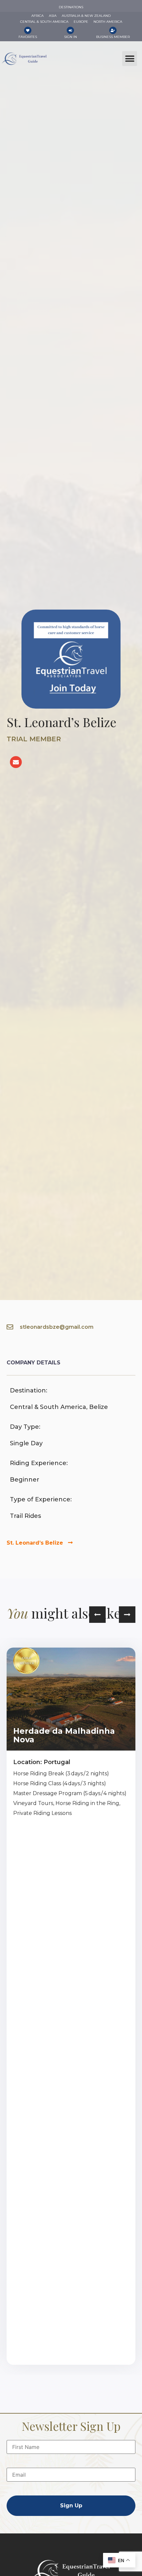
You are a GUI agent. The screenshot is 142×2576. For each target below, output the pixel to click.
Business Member (113, 37)
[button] (130, 59)
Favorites (28, 37)
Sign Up (71, 2506)
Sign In (71, 37)
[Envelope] (16, 762)
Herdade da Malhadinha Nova (64, 1735)
